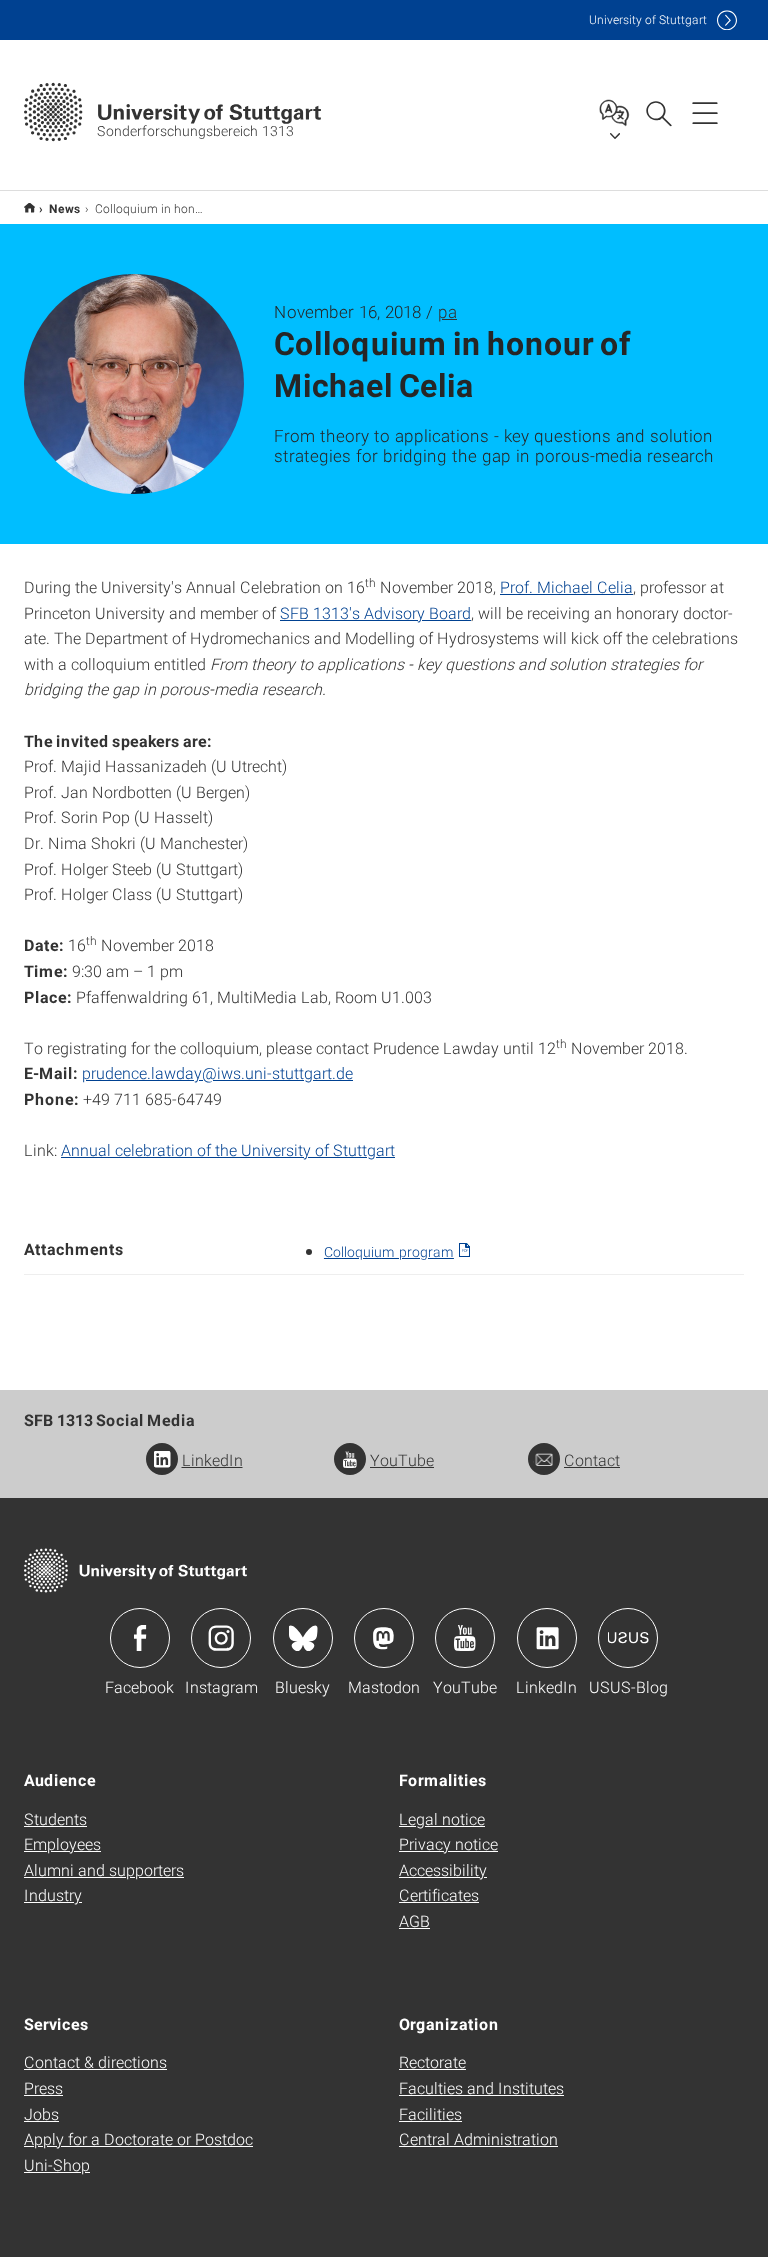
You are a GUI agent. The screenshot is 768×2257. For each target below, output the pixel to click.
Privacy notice (448, 1843)
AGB (414, 1920)
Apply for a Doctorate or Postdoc (138, 2138)
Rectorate (432, 2061)
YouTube (402, 1459)
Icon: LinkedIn (547, 1638)
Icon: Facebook (140, 1638)
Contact (592, 1459)
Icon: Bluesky (303, 1638)
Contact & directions (95, 2061)
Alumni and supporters (104, 1869)
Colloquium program (389, 1251)
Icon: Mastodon (384, 1638)
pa (447, 311)
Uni (648, 19)
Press (43, 2087)
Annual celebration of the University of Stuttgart (228, 1149)
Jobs (41, 2113)
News (65, 208)
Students (55, 1818)
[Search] (658, 112)
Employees (62, 1843)
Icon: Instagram (221, 1638)
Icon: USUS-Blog (628, 1638)
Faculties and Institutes (481, 2087)
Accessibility (443, 1869)
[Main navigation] (705, 112)
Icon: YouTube (465, 1638)
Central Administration (478, 2138)
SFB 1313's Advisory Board (375, 612)
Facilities (430, 2113)
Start (29, 207)
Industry (53, 1894)
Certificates (439, 1894)
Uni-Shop (57, 2164)
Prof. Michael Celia (566, 586)
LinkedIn (212, 1459)
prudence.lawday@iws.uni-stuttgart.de (217, 1072)
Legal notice (442, 1818)
